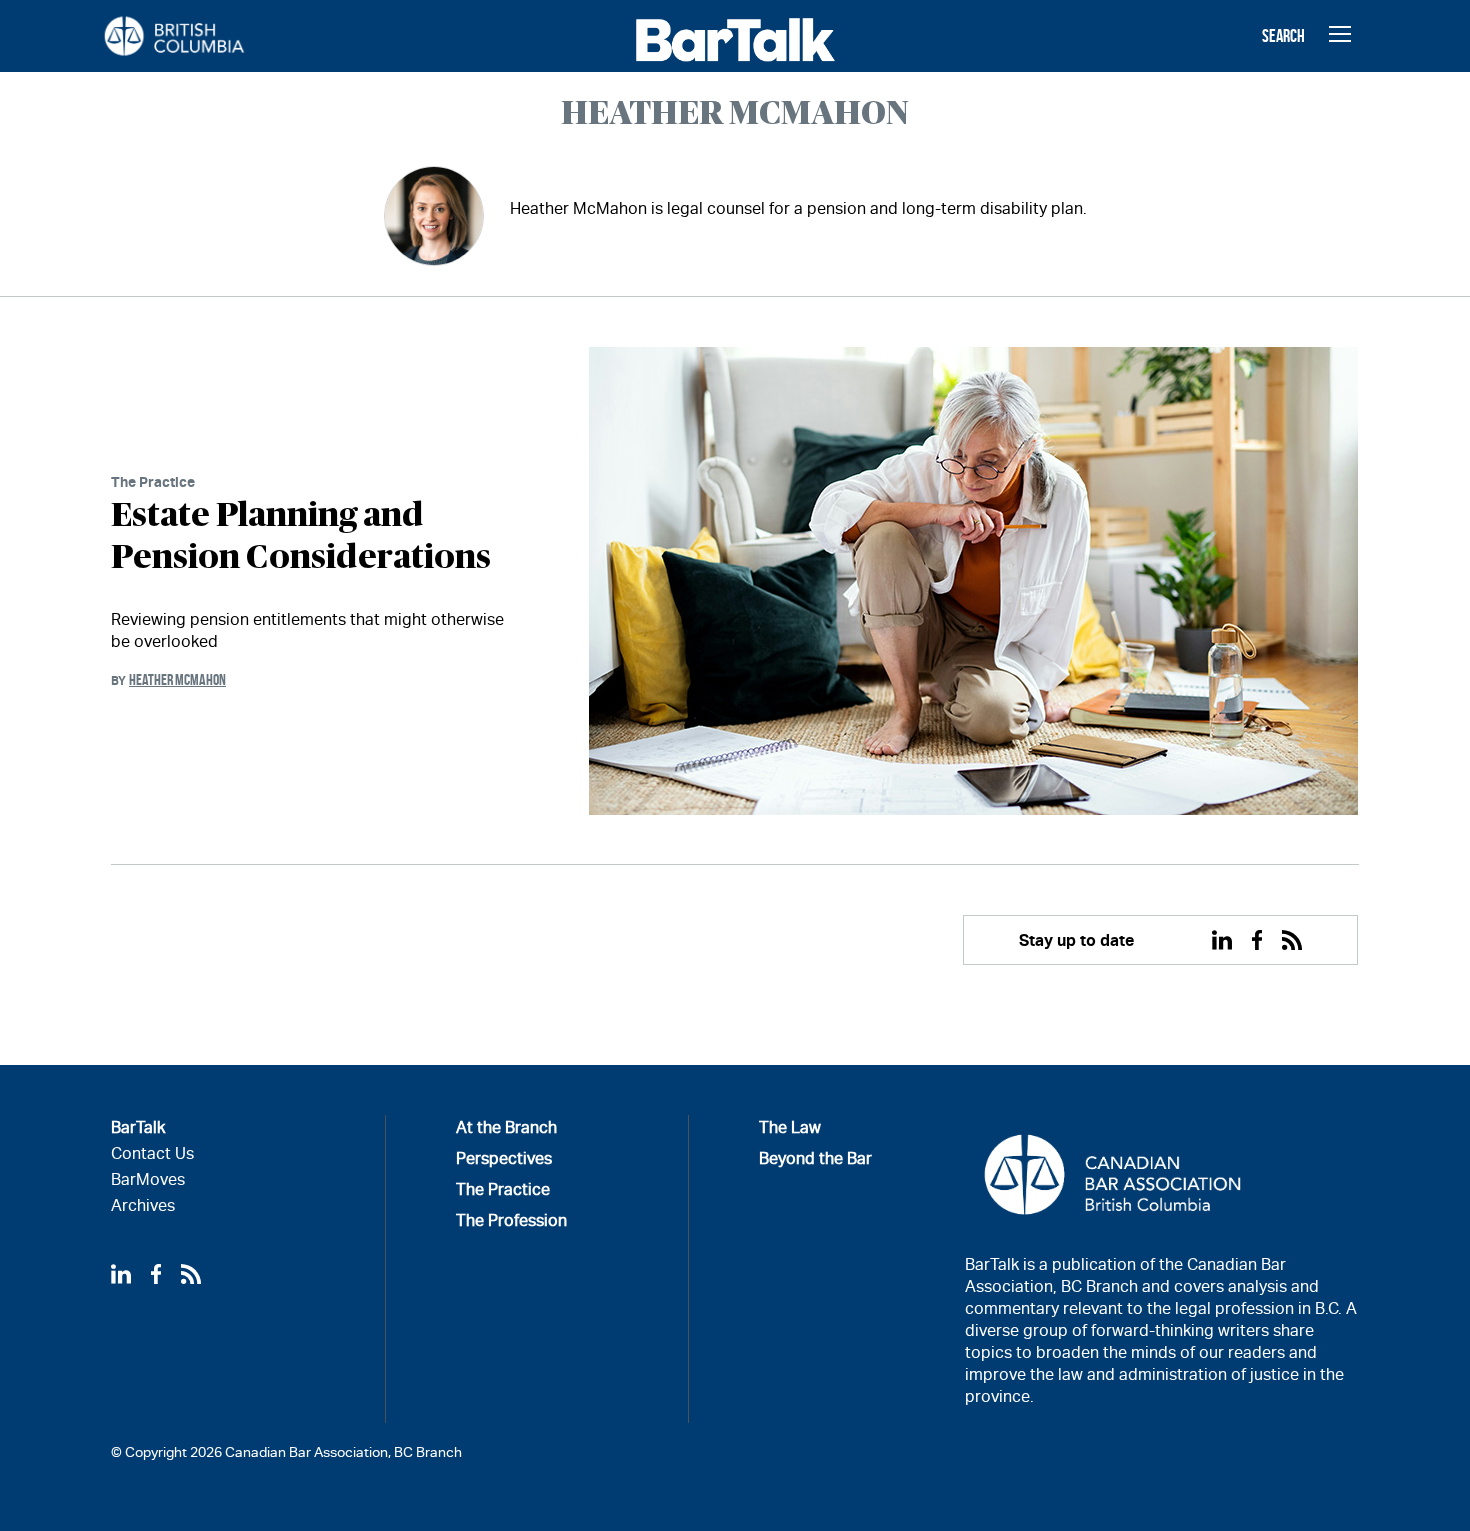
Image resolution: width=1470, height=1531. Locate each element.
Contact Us (152, 1153)
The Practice (153, 481)
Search (1283, 36)
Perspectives (504, 1158)
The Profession (511, 1220)
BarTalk (138, 1127)
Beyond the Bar (815, 1158)
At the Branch (506, 1127)
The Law (790, 1127)
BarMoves (148, 1179)
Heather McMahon (177, 679)
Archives (143, 1205)
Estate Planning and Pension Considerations (301, 537)
